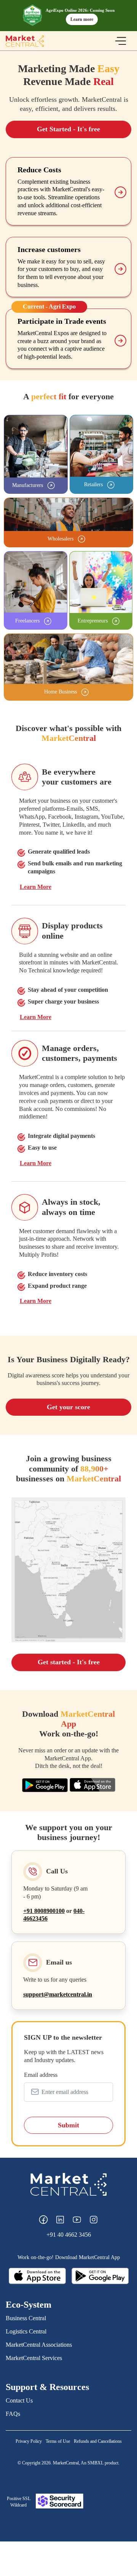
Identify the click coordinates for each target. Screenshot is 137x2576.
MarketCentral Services (34, 2358)
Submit (68, 2125)
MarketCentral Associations (39, 2345)
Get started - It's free (69, 1662)
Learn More (36, 887)
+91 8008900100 (44, 1911)
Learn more (82, 19)
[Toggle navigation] (120, 41)
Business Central (26, 2318)
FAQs (13, 2414)
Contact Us (19, 2400)
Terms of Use (58, 2441)
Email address (41, 2075)
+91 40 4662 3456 (69, 2235)
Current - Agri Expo (49, 306)
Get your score (68, 1407)
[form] (68, 2086)
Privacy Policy (29, 2441)
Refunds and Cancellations (98, 2441)
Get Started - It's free (68, 129)
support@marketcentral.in (58, 1994)
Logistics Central (26, 2331)
